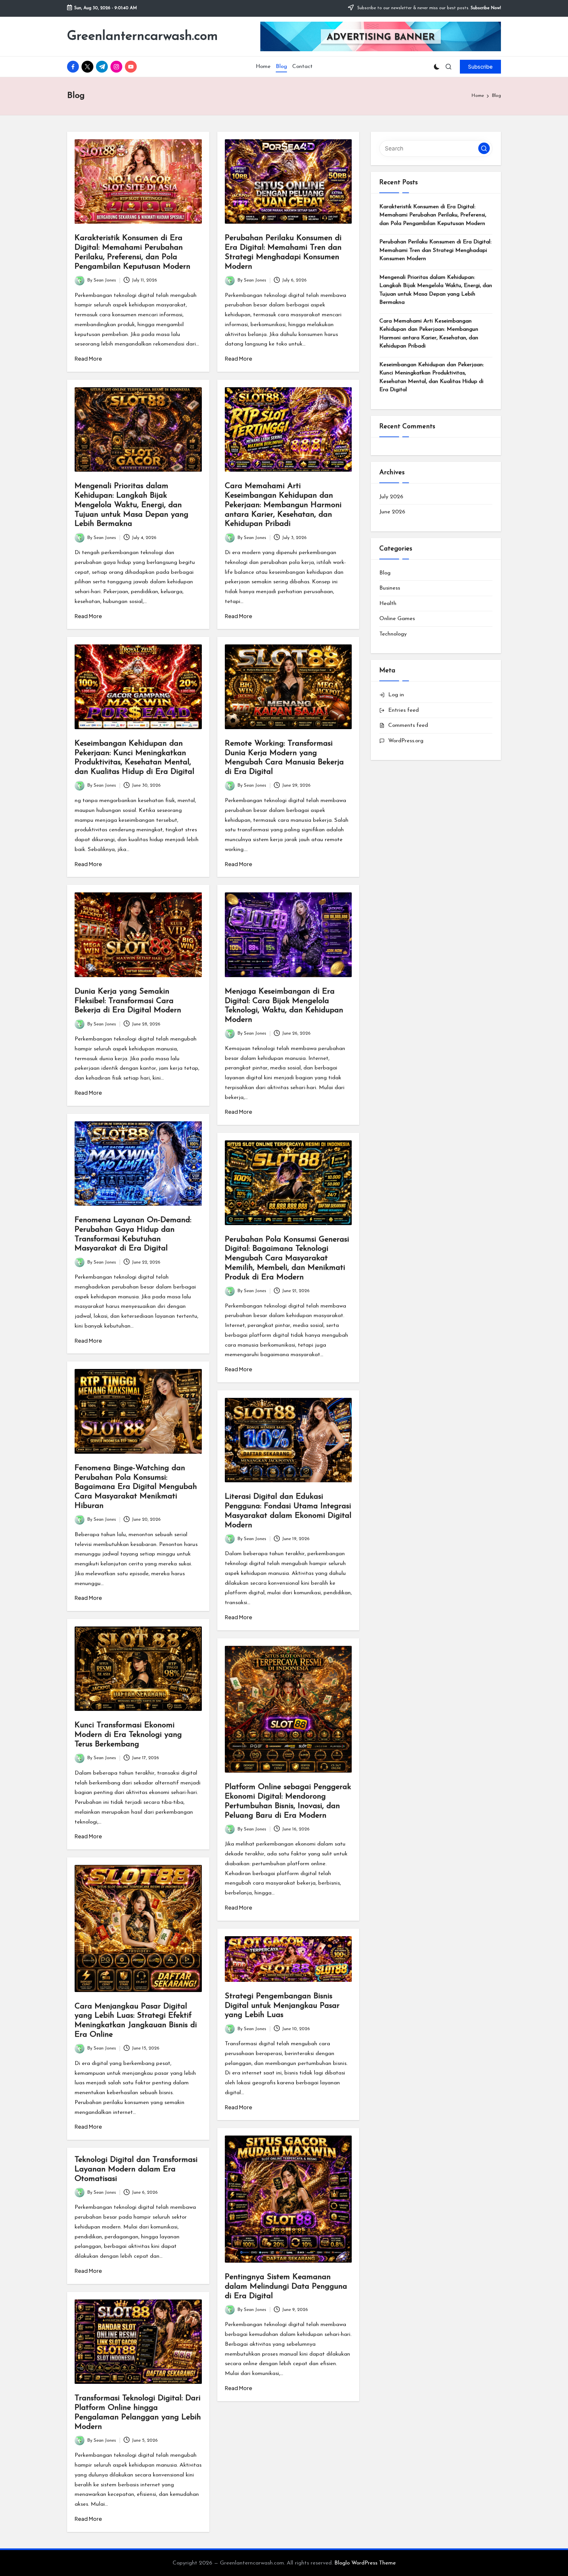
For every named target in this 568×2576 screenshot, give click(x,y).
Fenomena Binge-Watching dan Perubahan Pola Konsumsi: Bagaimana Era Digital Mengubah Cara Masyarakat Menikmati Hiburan (136, 1487)
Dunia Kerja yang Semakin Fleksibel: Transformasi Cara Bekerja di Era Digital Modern (128, 1001)
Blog (385, 573)
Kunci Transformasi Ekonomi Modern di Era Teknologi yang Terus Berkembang (128, 1735)
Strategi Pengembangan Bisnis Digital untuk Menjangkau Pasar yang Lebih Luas (282, 2006)
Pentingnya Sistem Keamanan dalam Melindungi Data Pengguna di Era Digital (286, 2287)
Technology (393, 634)
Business (390, 588)
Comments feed (408, 725)
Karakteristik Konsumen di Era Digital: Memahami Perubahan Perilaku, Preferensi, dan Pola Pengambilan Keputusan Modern (433, 215)
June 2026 (392, 512)
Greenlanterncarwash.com (142, 36)
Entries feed (403, 710)
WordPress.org (406, 741)
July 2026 (391, 497)
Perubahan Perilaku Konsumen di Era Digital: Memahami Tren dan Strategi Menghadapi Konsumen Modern (435, 250)
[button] (480, 67)
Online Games (397, 619)
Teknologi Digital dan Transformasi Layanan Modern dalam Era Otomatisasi (136, 2169)
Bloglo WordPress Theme (365, 2563)
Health (388, 604)
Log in (396, 695)
